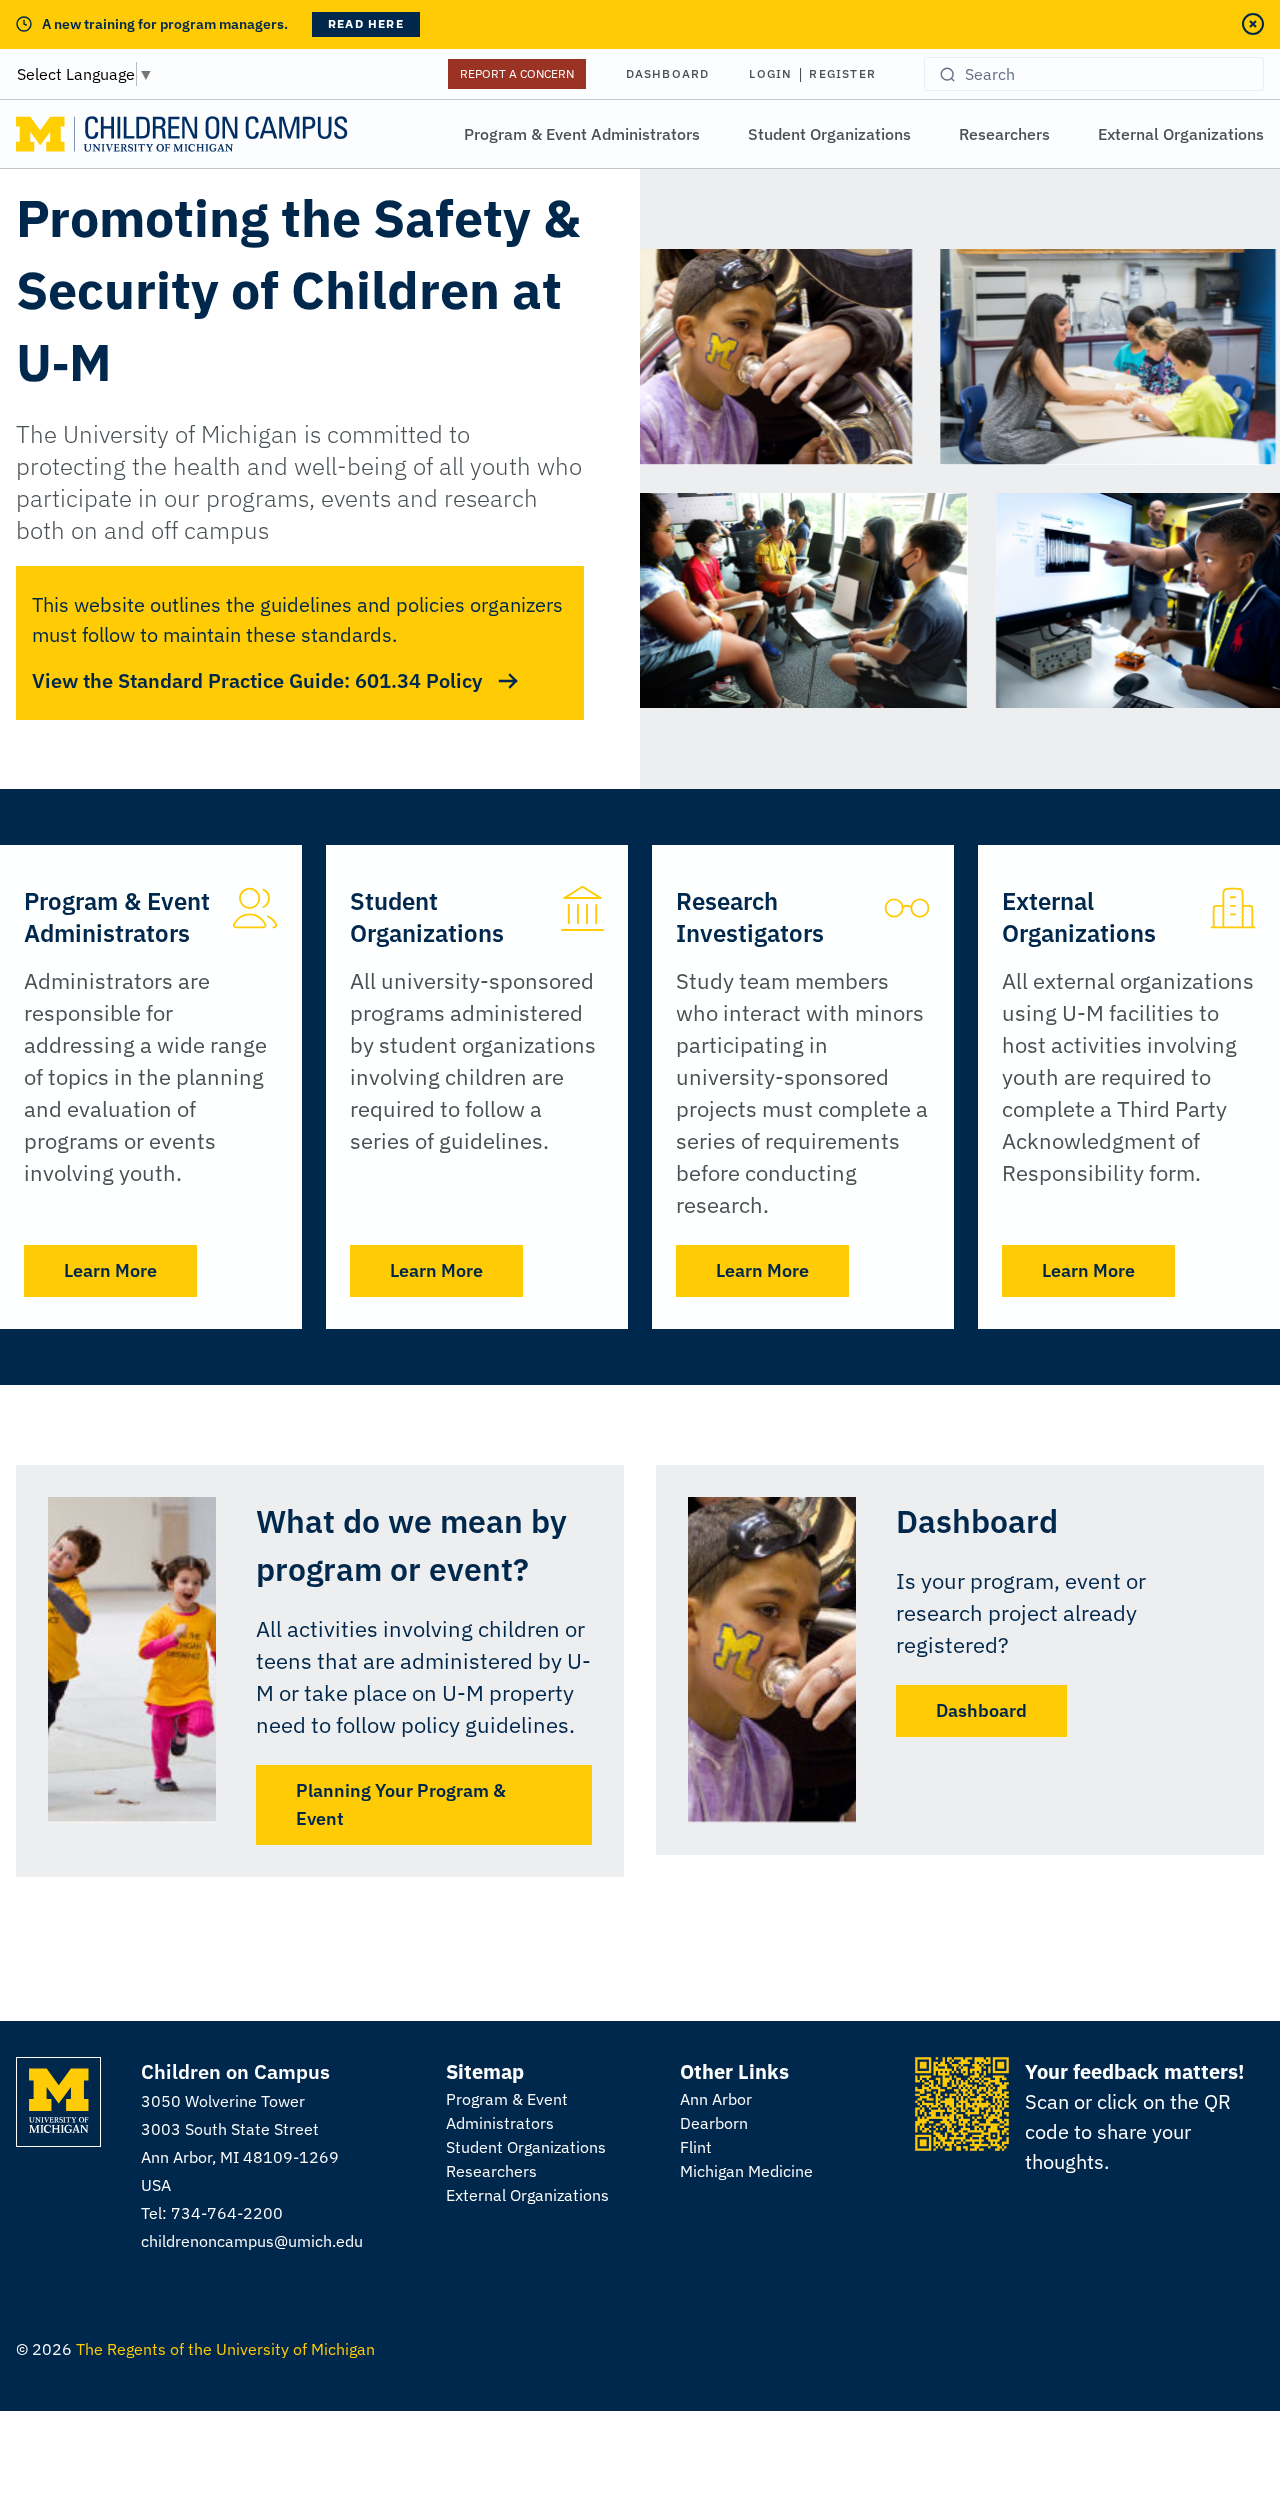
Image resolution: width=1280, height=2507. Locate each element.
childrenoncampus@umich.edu (252, 2241)
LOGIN (770, 73)
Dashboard (668, 73)
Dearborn (714, 2123)
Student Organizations (829, 134)
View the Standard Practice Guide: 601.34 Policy (257, 680)
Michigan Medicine (746, 2171)
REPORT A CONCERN (517, 73)
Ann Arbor (716, 2099)
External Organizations (1181, 134)
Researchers (1004, 134)
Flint (696, 2147)
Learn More (110, 1270)
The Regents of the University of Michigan (225, 2349)
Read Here (366, 23)
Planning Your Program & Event (401, 1804)
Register (842, 73)
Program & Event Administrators (582, 134)
